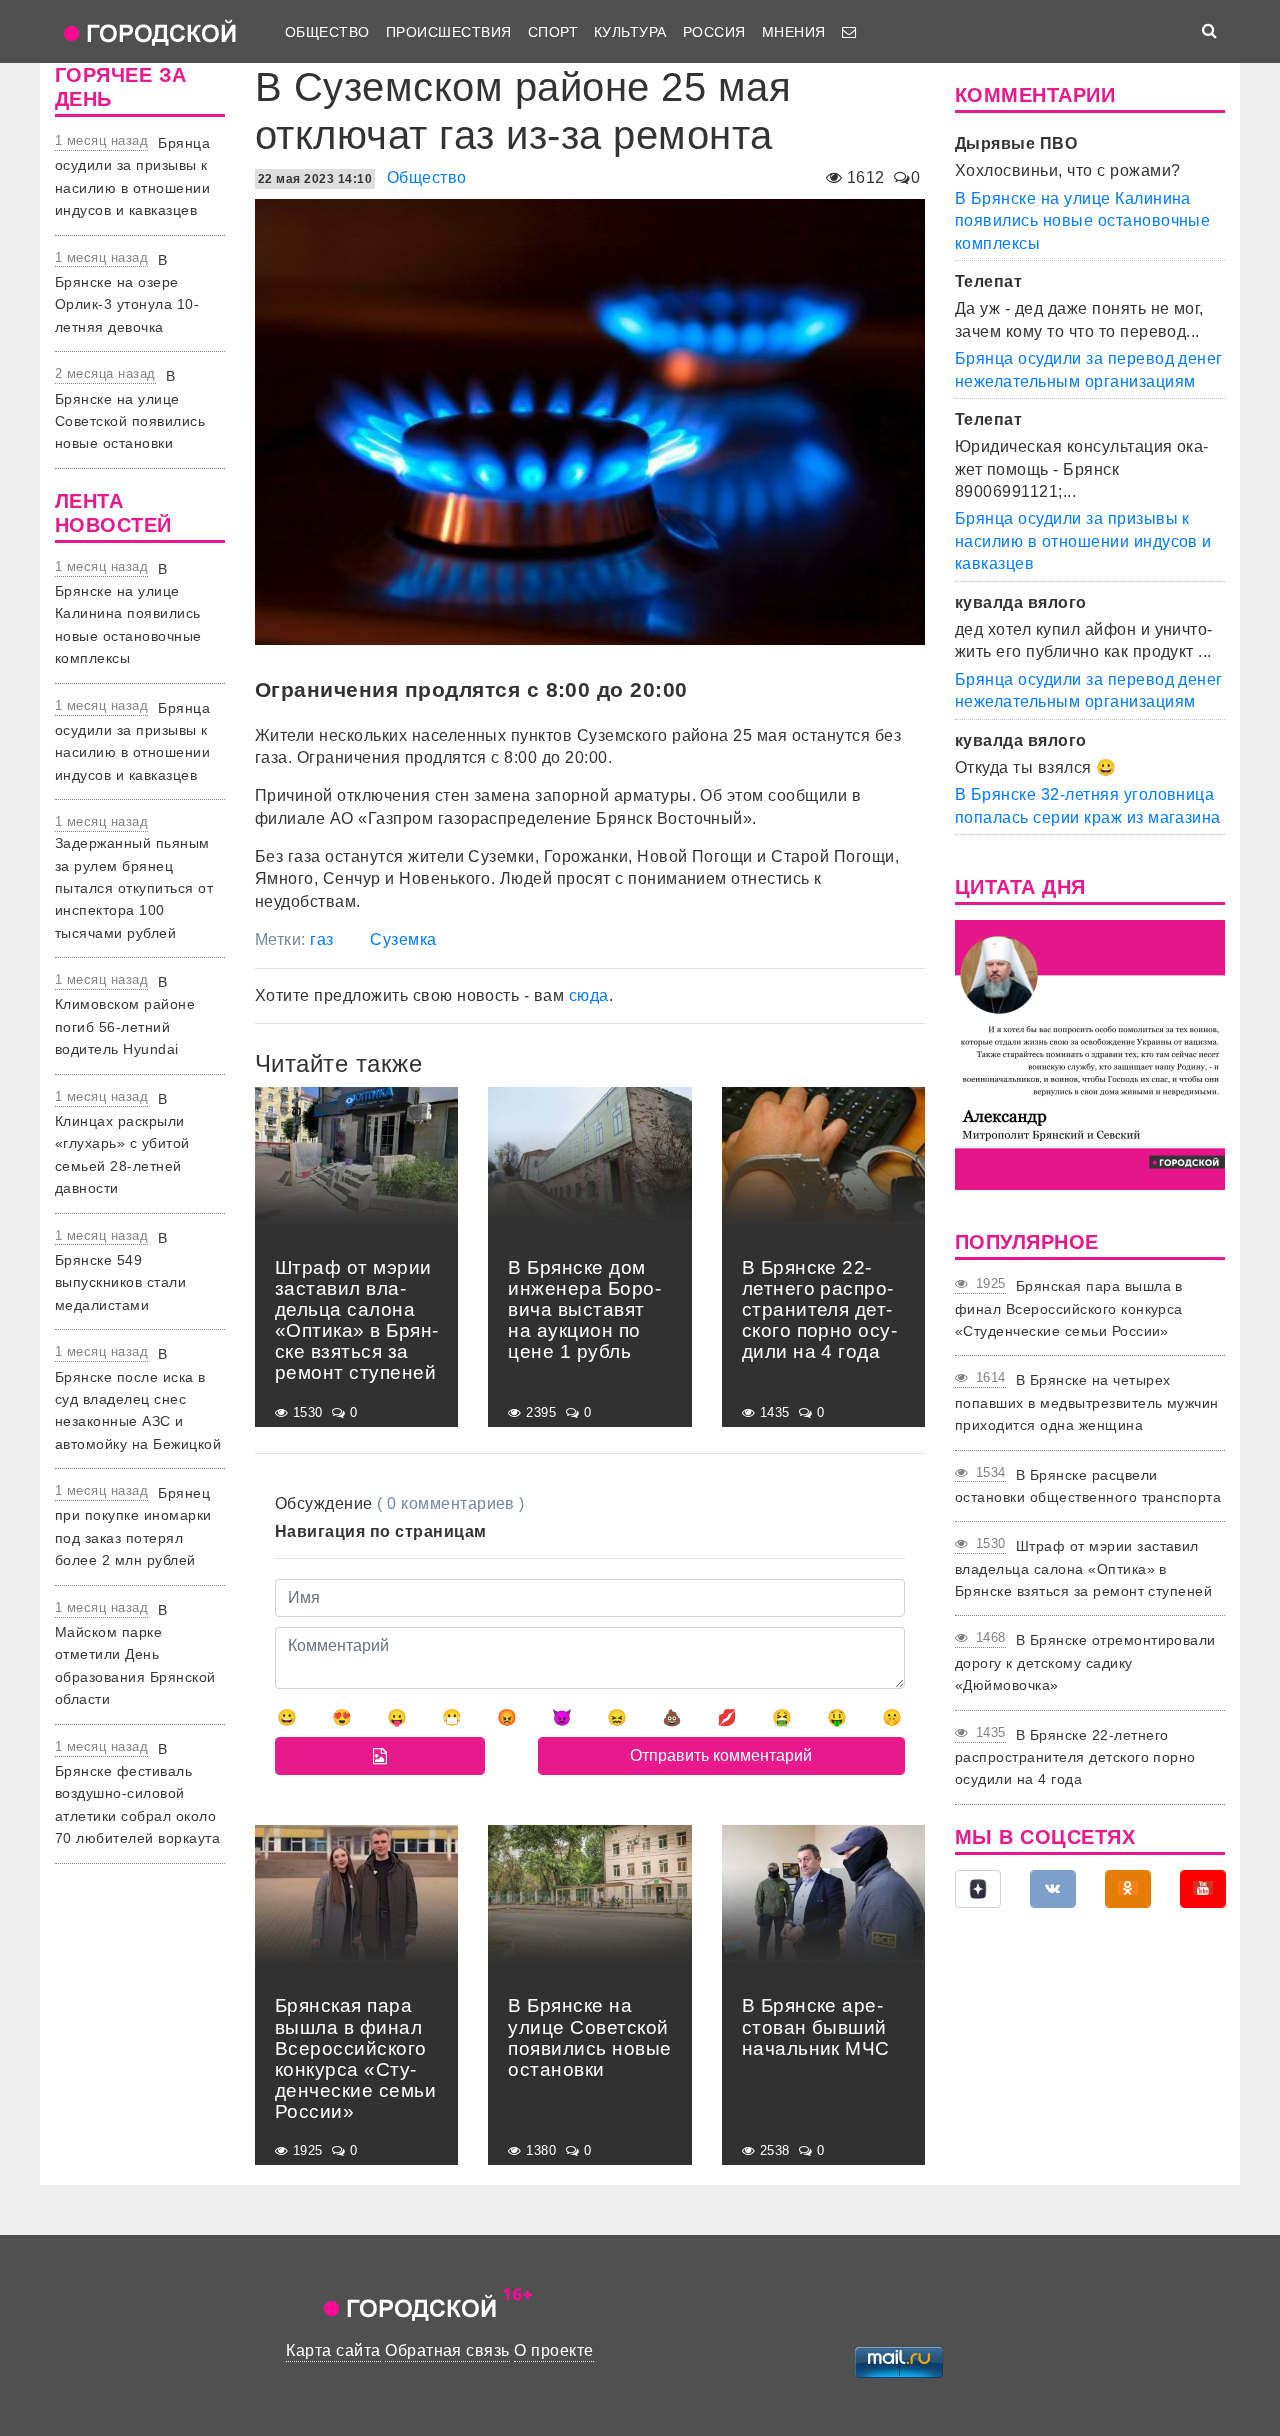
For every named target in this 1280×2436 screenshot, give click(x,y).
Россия (714, 32)
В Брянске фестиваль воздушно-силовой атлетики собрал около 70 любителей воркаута (137, 1794)
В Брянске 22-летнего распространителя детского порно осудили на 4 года (1075, 1757)
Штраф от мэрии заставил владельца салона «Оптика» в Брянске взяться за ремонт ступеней (1083, 1568)
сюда (589, 995)
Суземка (403, 939)
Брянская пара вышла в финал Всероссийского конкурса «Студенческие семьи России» (1069, 1308)
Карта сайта (333, 2350)
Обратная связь (447, 2350)
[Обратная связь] (849, 32)
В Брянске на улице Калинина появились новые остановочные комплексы (128, 614)
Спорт (553, 32)
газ (321, 939)
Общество (327, 32)
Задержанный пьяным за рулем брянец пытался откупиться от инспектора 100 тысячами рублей (134, 888)
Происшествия (449, 32)
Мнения (794, 32)
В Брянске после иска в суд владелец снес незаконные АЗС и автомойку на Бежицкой (138, 1399)
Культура (630, 32)
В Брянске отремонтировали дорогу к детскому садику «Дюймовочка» (1085, 1662)
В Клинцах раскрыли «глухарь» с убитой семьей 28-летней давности (122, 1144)
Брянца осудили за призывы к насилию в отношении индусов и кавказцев (1083, 541)
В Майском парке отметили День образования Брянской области (135, 1655)
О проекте (553, 2350)
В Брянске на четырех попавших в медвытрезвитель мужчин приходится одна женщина (1087, 1402)
